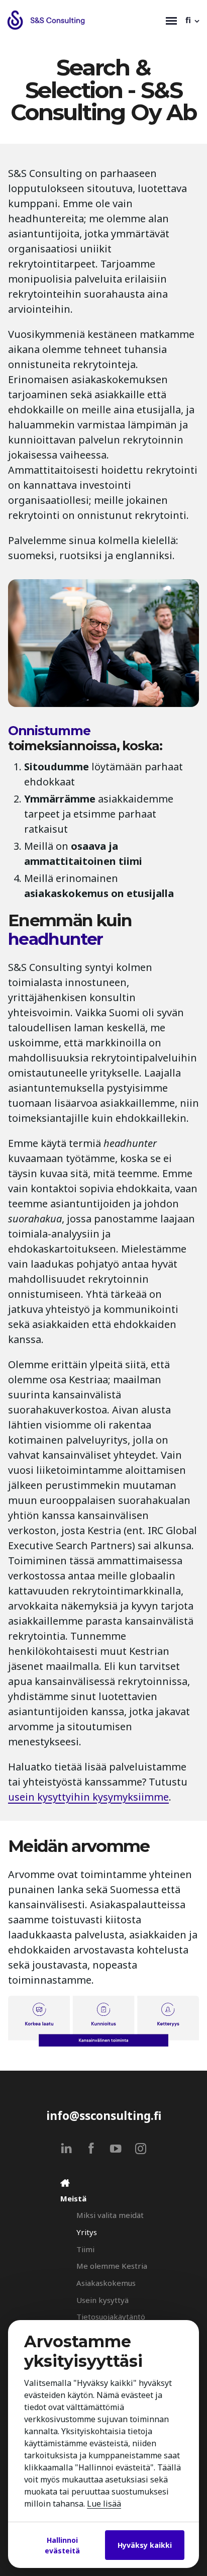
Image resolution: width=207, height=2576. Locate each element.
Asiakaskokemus (106, 2283)
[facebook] (91, 2148)
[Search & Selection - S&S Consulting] (84, 20)
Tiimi (85, 2249)
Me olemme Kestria (112, 2266)
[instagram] (140, 2148)
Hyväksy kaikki (145, 2545)
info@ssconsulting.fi (104, 2116)
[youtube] (116, 2148)
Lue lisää (104, 2504)
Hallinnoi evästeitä (62, 2545)
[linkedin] (67, 2148)
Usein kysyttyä (102, 2300)
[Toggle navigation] (171, 20)
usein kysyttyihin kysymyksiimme (88, 1797)
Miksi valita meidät (110, 2215)
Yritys (87, 2232)
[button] (193, 20)
